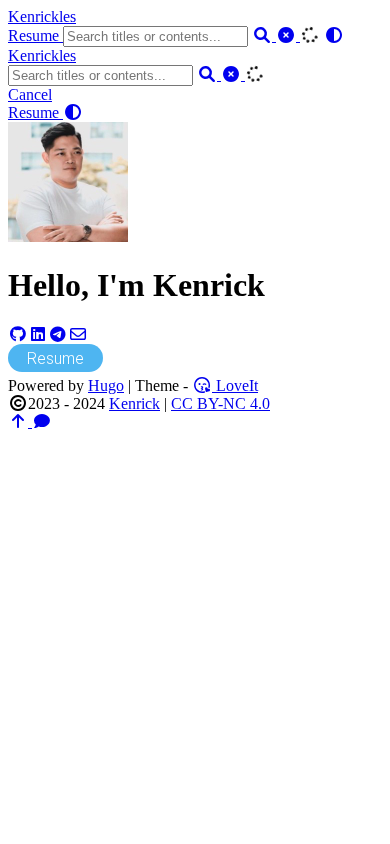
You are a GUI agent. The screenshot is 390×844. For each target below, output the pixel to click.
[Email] (78, 334)
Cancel (30, 94)
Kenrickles (42, 16)
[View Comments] (42, 421)
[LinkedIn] (38, 334)
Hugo (106, 385)
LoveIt (235, 385)
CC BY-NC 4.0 (220, 403)
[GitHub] (18, 334)
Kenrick (134, 403)
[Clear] (288, 35)
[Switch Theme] (334, 35)
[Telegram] (58, 334)
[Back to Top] (20, 421)
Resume (35, 35)
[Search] (264, 35)
